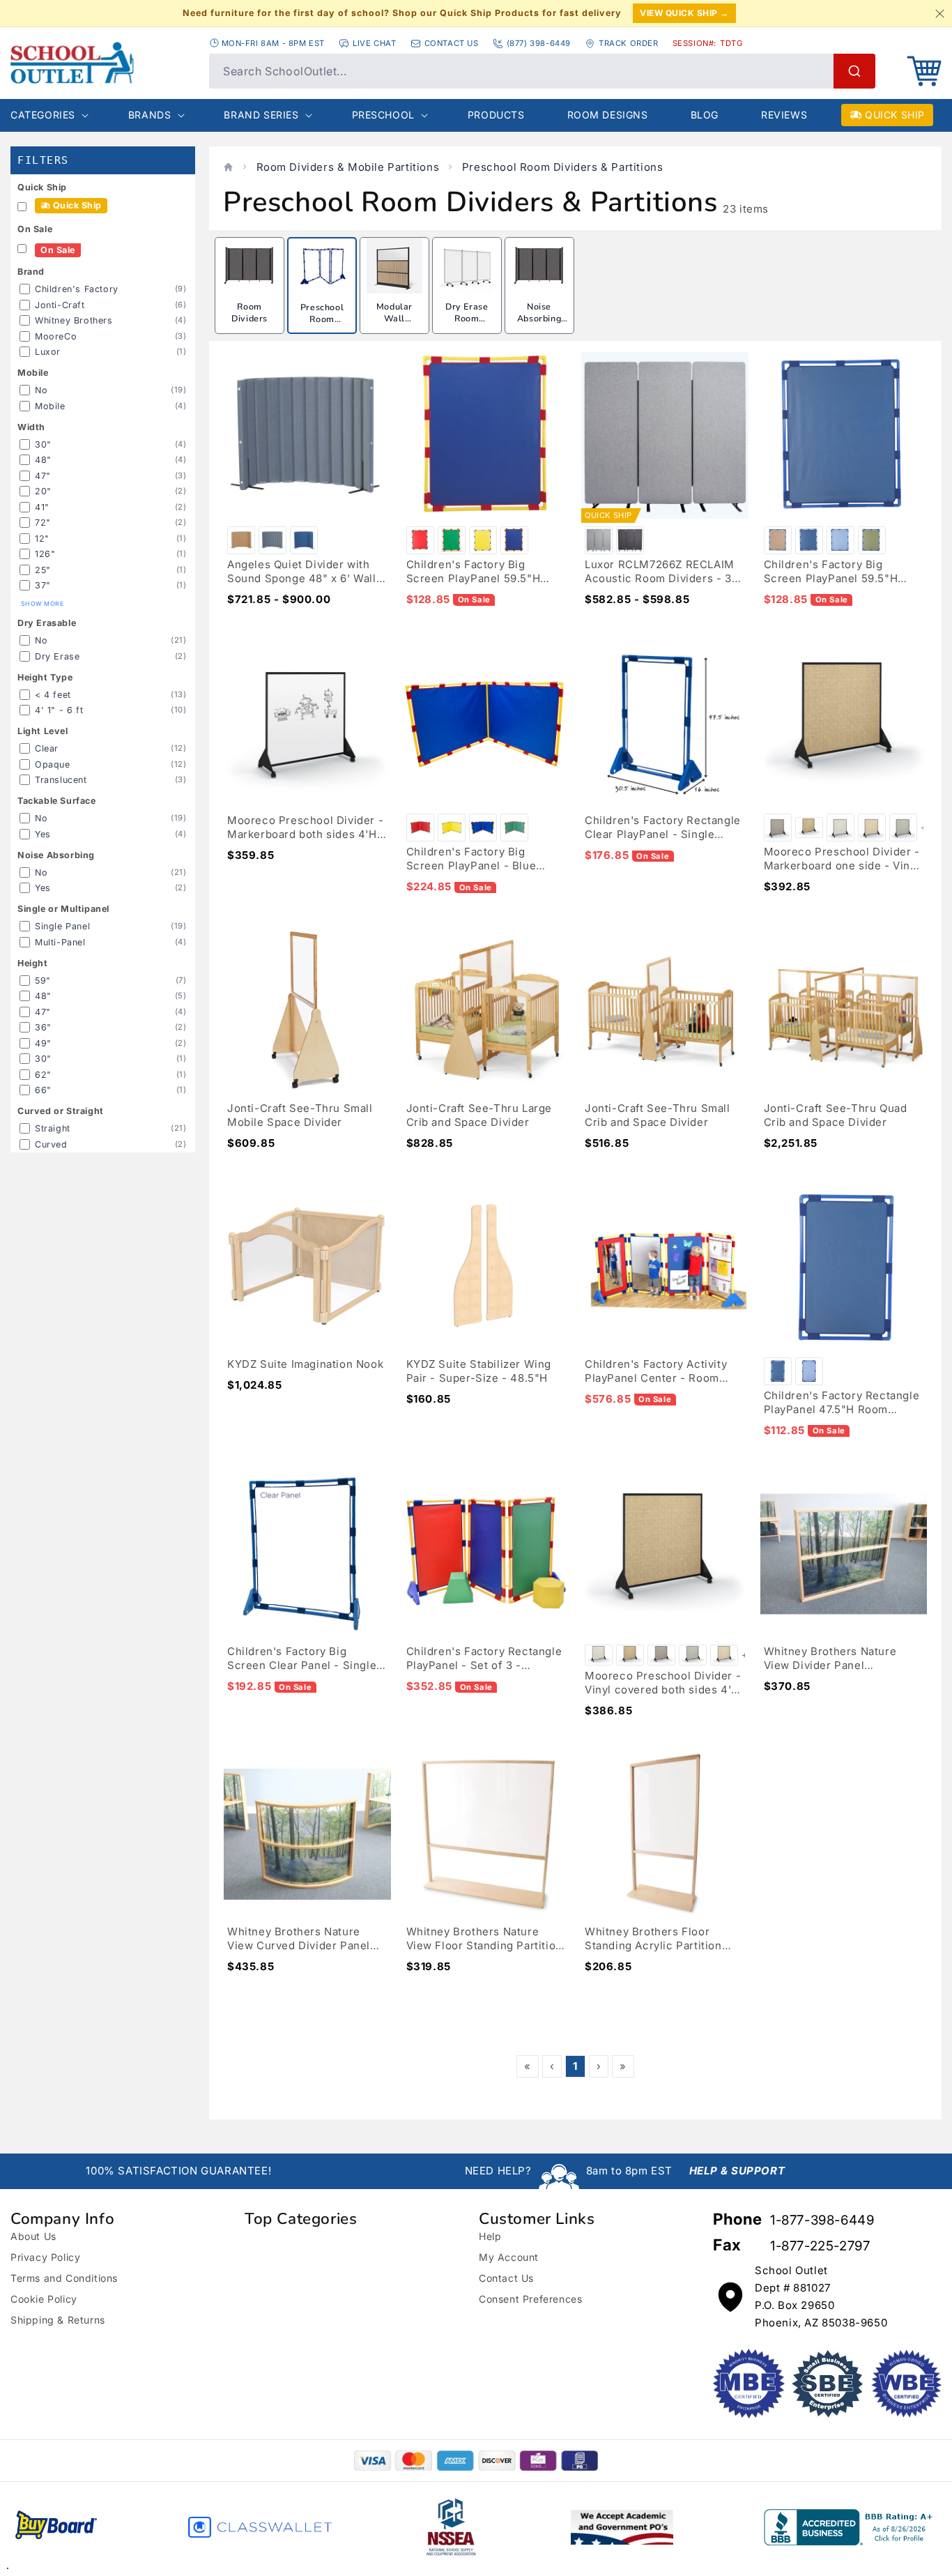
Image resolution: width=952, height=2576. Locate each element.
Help (490, 2236)
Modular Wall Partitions (394, 319)
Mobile (50, 406)
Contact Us (506, 2278)
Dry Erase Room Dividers (467, 319)
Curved (51, 1144)
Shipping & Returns (58, 2320)
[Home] (228, 167)
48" (43, 460)
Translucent (61, 780)
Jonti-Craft (60, 305)
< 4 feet (53, 695)
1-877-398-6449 (822, 2220)
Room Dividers (249, 313)
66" (43, 1090)
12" (42, 539)
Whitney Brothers (74, 320)
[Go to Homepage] (103, 63)
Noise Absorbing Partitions (539, 319)
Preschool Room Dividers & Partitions (563, 167)
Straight (53, 1128)
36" (43, 1027)
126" (45, 554)
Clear (47, 748)
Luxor (48, 352)
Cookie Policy (44, 2299)
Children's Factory (77, 289)
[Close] (939, 13)
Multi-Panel (60, 942)
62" (43, 1075)
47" (43, 476)
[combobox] (542, 71)
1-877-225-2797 (820, 2246)
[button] (924, 71)
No (41, 390)
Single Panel (62, 926)
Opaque (53, 764)
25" (43, 570)
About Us (33, 2236)
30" (43, 444)
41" (42, 507)
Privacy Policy (45, 2257)
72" (43, 523)
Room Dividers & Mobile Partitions (348, 167)
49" (43, 1043)
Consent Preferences (530, 2299)
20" (43, 491)
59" (43, 981)
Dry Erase (57, 656)
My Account (509, 2257)
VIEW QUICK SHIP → (684, 13)
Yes (43, 834)
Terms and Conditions (64, 2278)
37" (43, 585)
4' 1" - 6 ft (59, 710)
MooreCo (56, 336)
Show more (42, 604)
